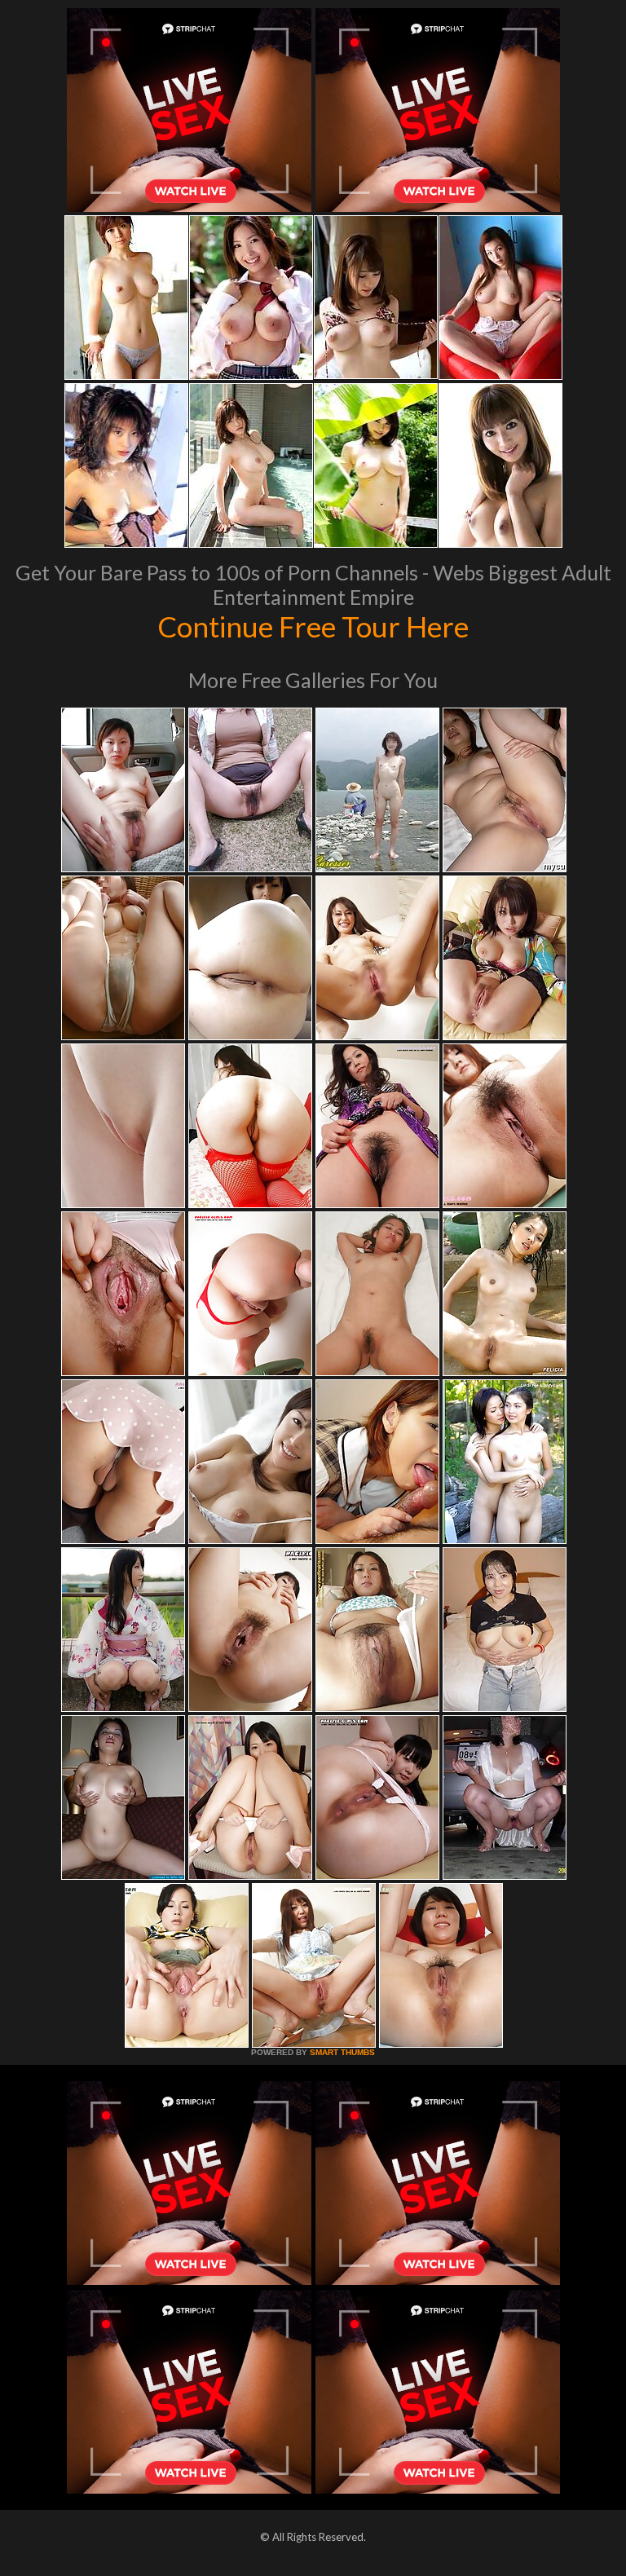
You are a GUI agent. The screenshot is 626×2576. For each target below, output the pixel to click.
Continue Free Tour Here (313, 626)
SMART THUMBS (342, 2052)
